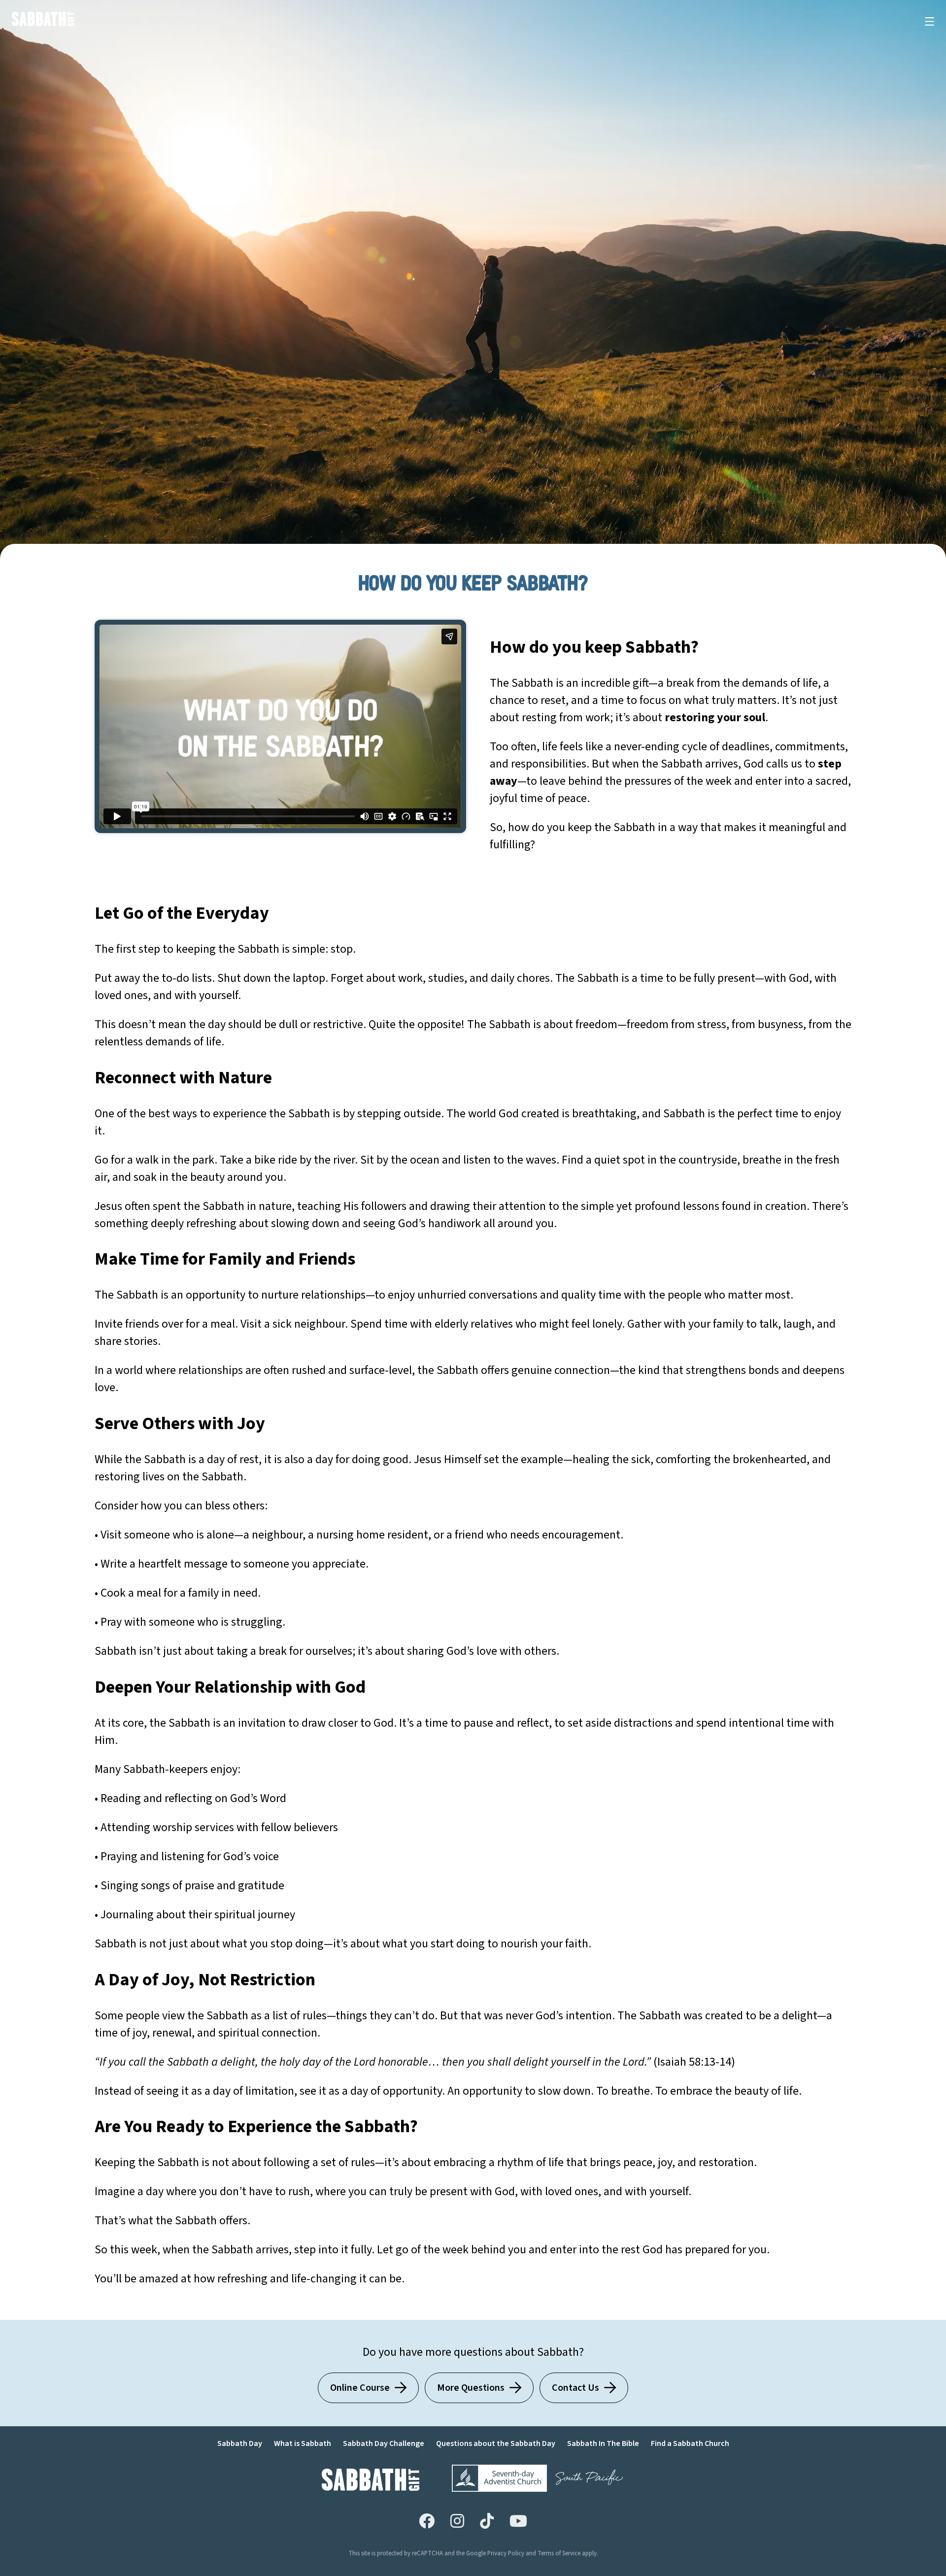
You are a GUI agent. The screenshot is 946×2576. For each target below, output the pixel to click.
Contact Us (575, 2388)
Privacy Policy (506, 2553)
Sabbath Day (240, 2443)
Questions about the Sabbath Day (496, 2443)
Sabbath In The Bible (603, 2443)
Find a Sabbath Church (690, 2443)
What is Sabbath (303, 2443)
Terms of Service (559, 2553)
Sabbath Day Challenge (384, 2443)
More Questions (471, 2388)
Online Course (360, 2388)
